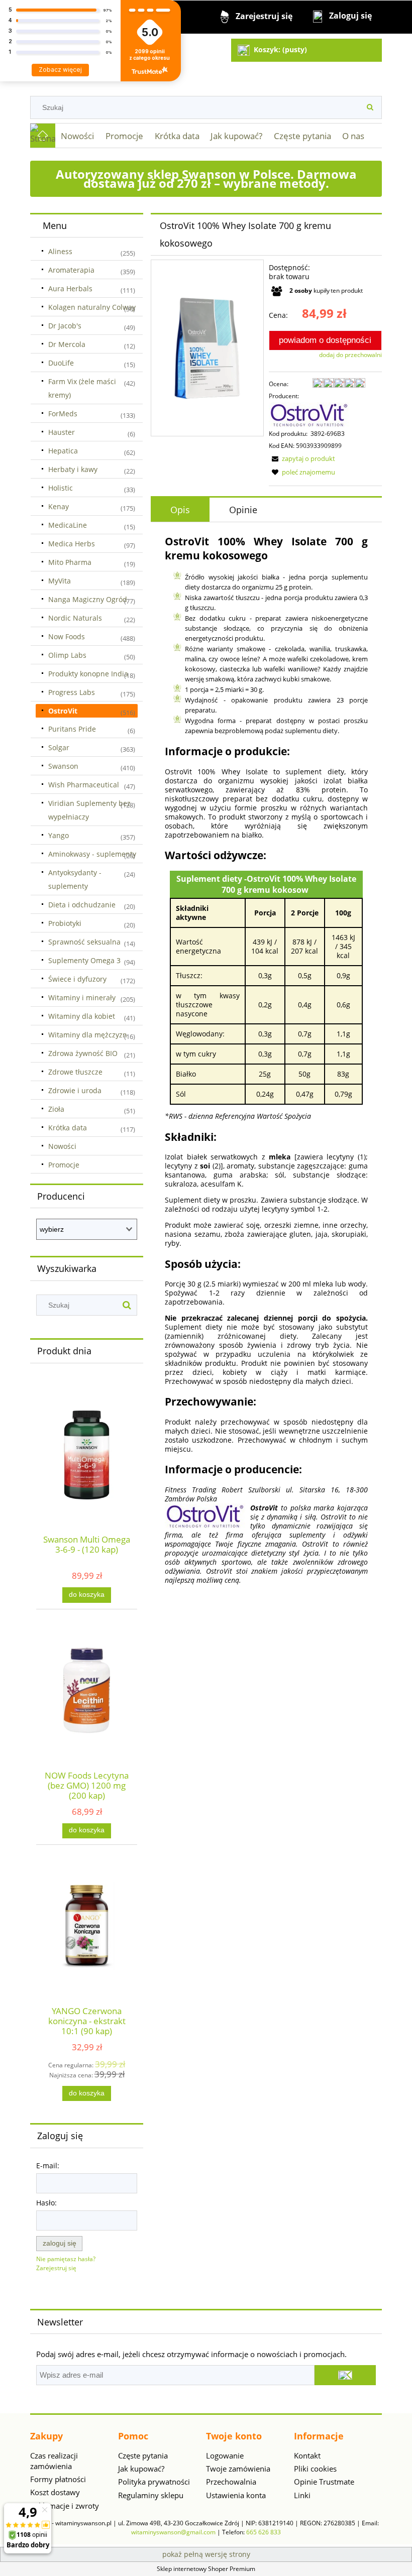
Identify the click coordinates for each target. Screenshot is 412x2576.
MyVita (60, 581)
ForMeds (63, 414)
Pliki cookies (315, 2469)
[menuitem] (78, 136)
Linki (302, 2495)
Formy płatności (58, 2479)
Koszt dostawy (55, 2492)
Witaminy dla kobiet (82, 1016)
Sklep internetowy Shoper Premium (206, 2569)
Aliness (60, 251)
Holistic (61, 488)
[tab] (180, 510)
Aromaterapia (71, 270)
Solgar (59, 747)
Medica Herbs (72, 544)
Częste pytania (143, 2455)
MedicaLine (68, 525)
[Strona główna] (43, 136)
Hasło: (46, 2203)
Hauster (62, 432)
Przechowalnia (231, 2482)
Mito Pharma (70, 562)
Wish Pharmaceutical (84, 785)
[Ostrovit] (309, 415)
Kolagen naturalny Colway (92, 307)
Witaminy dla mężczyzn (88, 1035)
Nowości (62, 1146)
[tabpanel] (266, 1059)
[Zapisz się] (345, 2375)
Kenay (59, 506)
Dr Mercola (67, 344)
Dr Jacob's (65, 326)
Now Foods (67, 636)
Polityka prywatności (154, 2482)
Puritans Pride (72, 729)
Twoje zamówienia (238, 2469)
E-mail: (48, 2165)
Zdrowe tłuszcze (75, 1072)
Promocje (64, 1165)
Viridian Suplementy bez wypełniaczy (89, 810)
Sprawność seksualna (84, 942)
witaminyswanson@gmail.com (173, 2532)
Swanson (63, 766)
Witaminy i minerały (82, 998)
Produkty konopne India (88, 674)
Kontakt (307, 2455)
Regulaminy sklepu (151, 2495)
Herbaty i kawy (73, 469)
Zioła (56, 1109)
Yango (59, 835)
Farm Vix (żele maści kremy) (82, 388)
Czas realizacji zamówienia (54, 2461)
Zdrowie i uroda (75, 1090)
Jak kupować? (141, 2469)
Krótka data (68, 1128)
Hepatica (63, 451)
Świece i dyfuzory (77, 979)
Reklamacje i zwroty (65, 2506)
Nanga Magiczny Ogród (88, 599)
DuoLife (61, 363)
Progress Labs (72, 692)
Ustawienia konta (236, 2495)
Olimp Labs (67, 655)
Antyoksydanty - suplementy (75, 879)
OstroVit (63, 711)
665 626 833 (264, 2532)
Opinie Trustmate (324, 2482)
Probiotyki (65, 923)
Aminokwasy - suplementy (92, 854)
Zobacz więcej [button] (60, 70)
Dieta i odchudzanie (82, 905)
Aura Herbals (70, 288)
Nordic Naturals (75, 618)
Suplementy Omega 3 (84, 960)
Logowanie (225, 2455)
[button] (302, 458)
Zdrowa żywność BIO (83, 1053)
